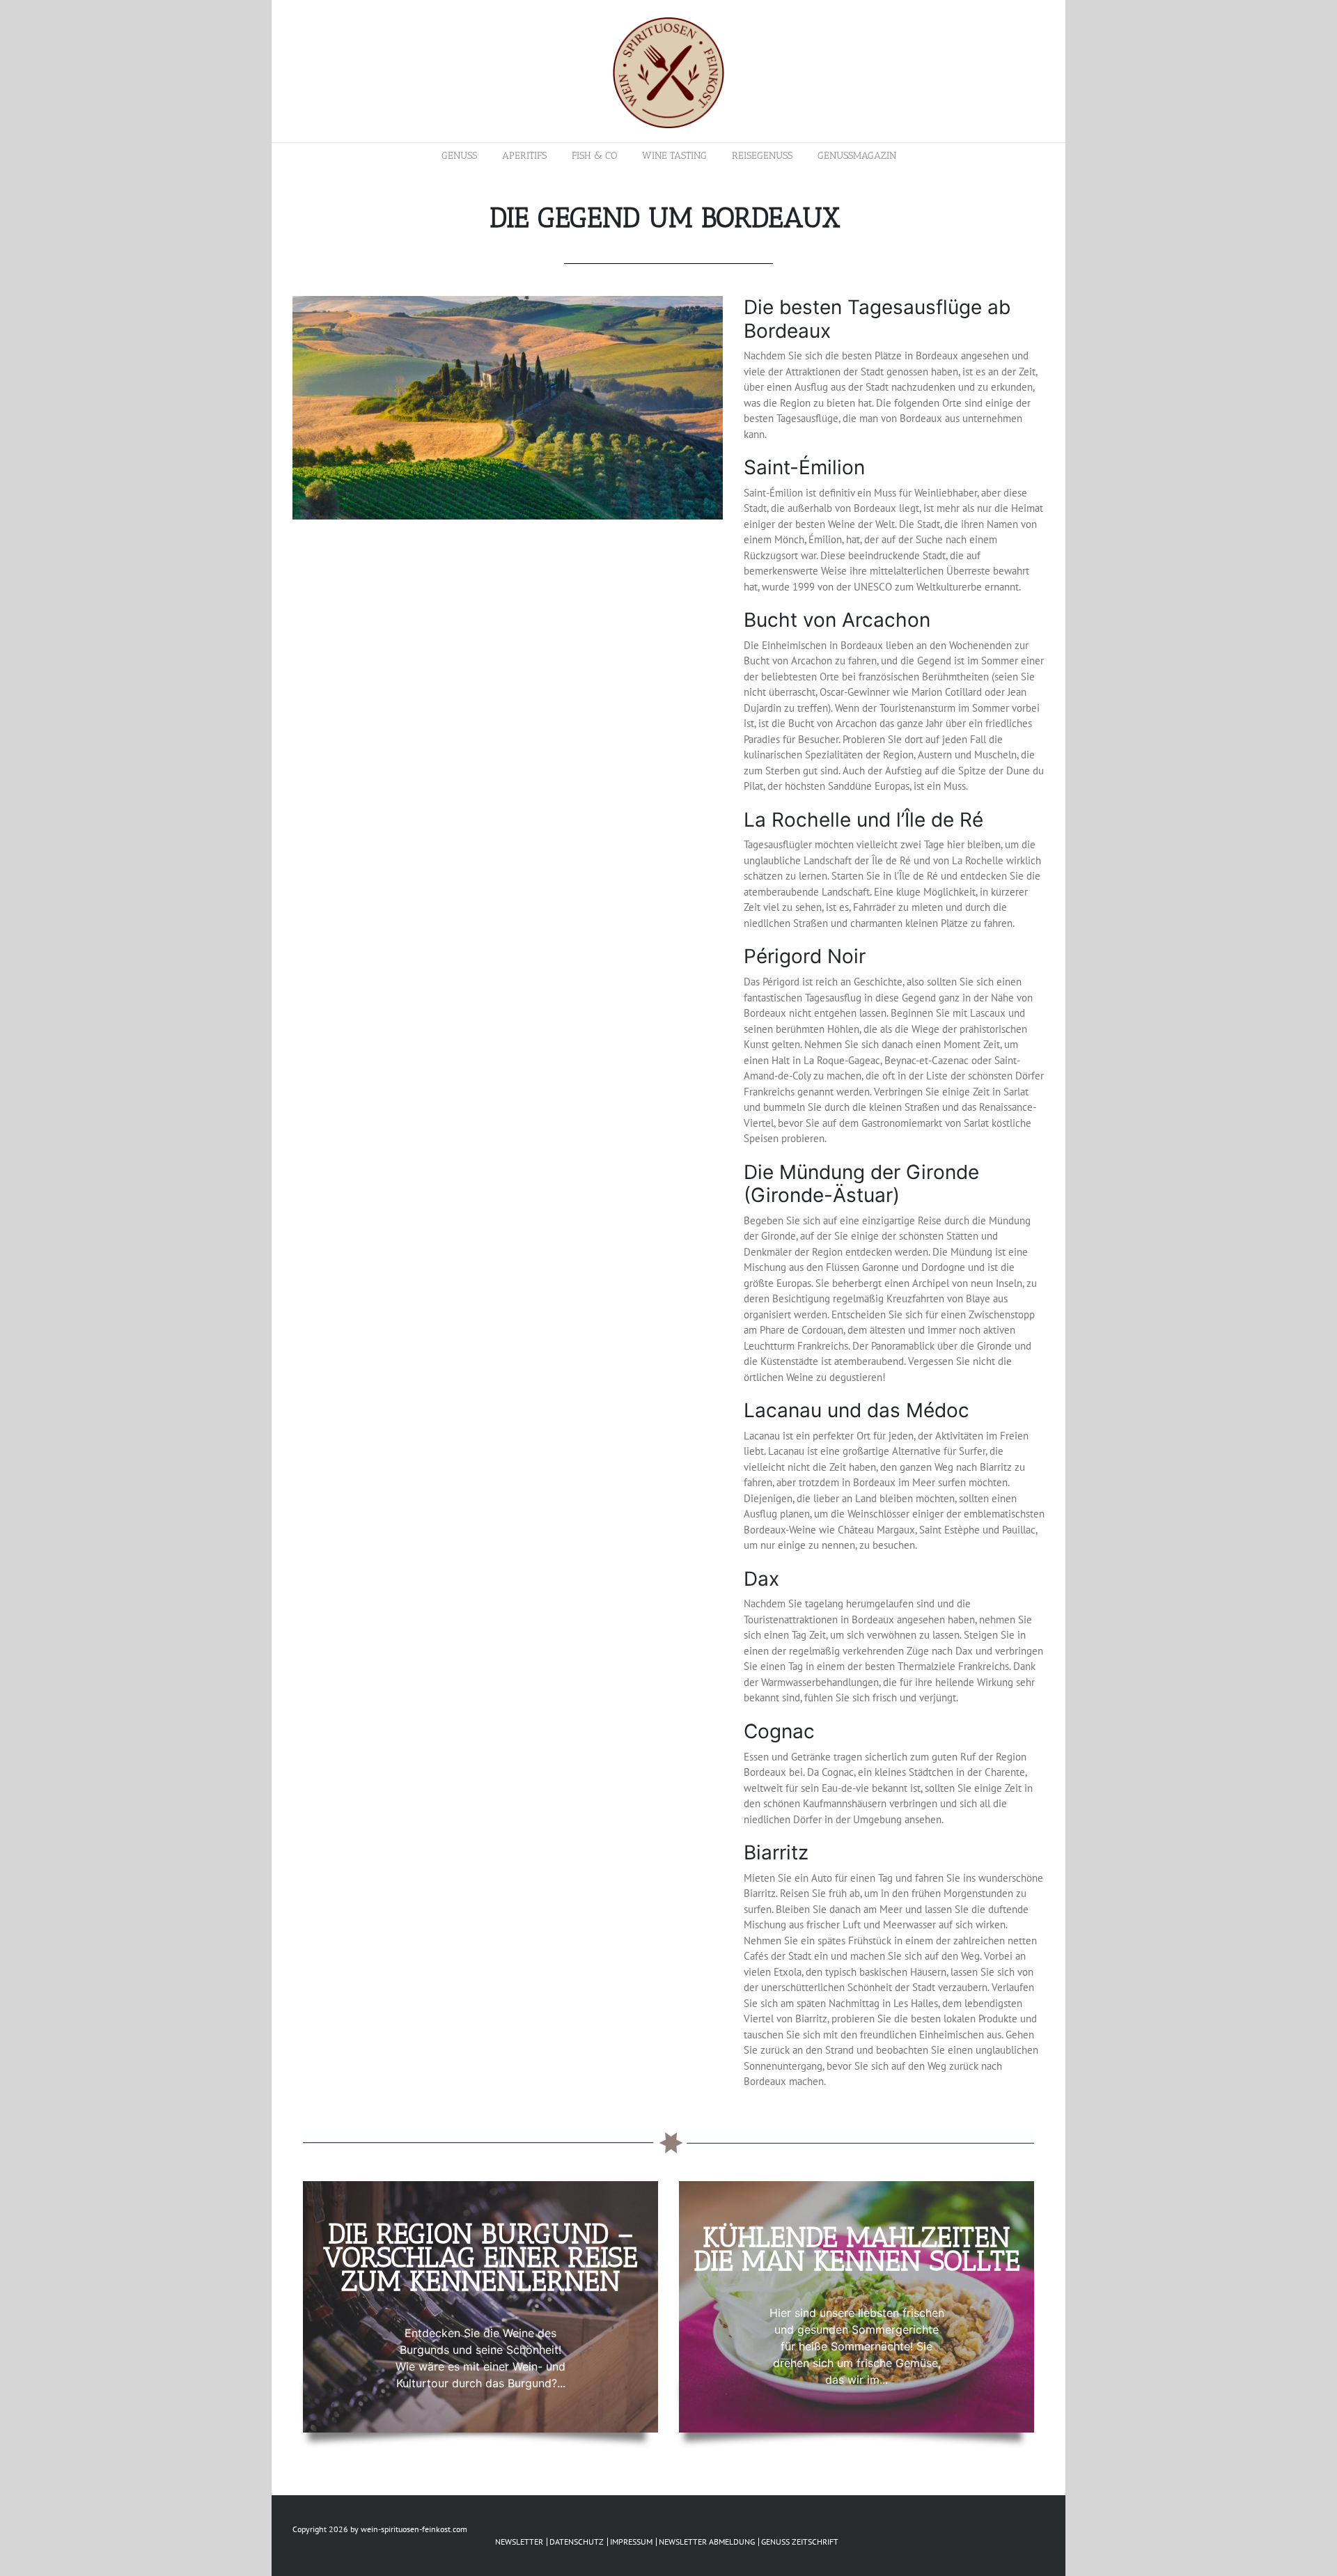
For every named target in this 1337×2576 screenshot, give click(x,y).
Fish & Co (594, 156)
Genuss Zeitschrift (800, 2542)
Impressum (631, 2542)
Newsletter (519, 2542)
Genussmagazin (857, 156)
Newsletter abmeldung (707, 2542)
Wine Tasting (674, 156)
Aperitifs (524, 156)
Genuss (459, 156)
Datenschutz (577, 2542)
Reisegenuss (762, 156)
